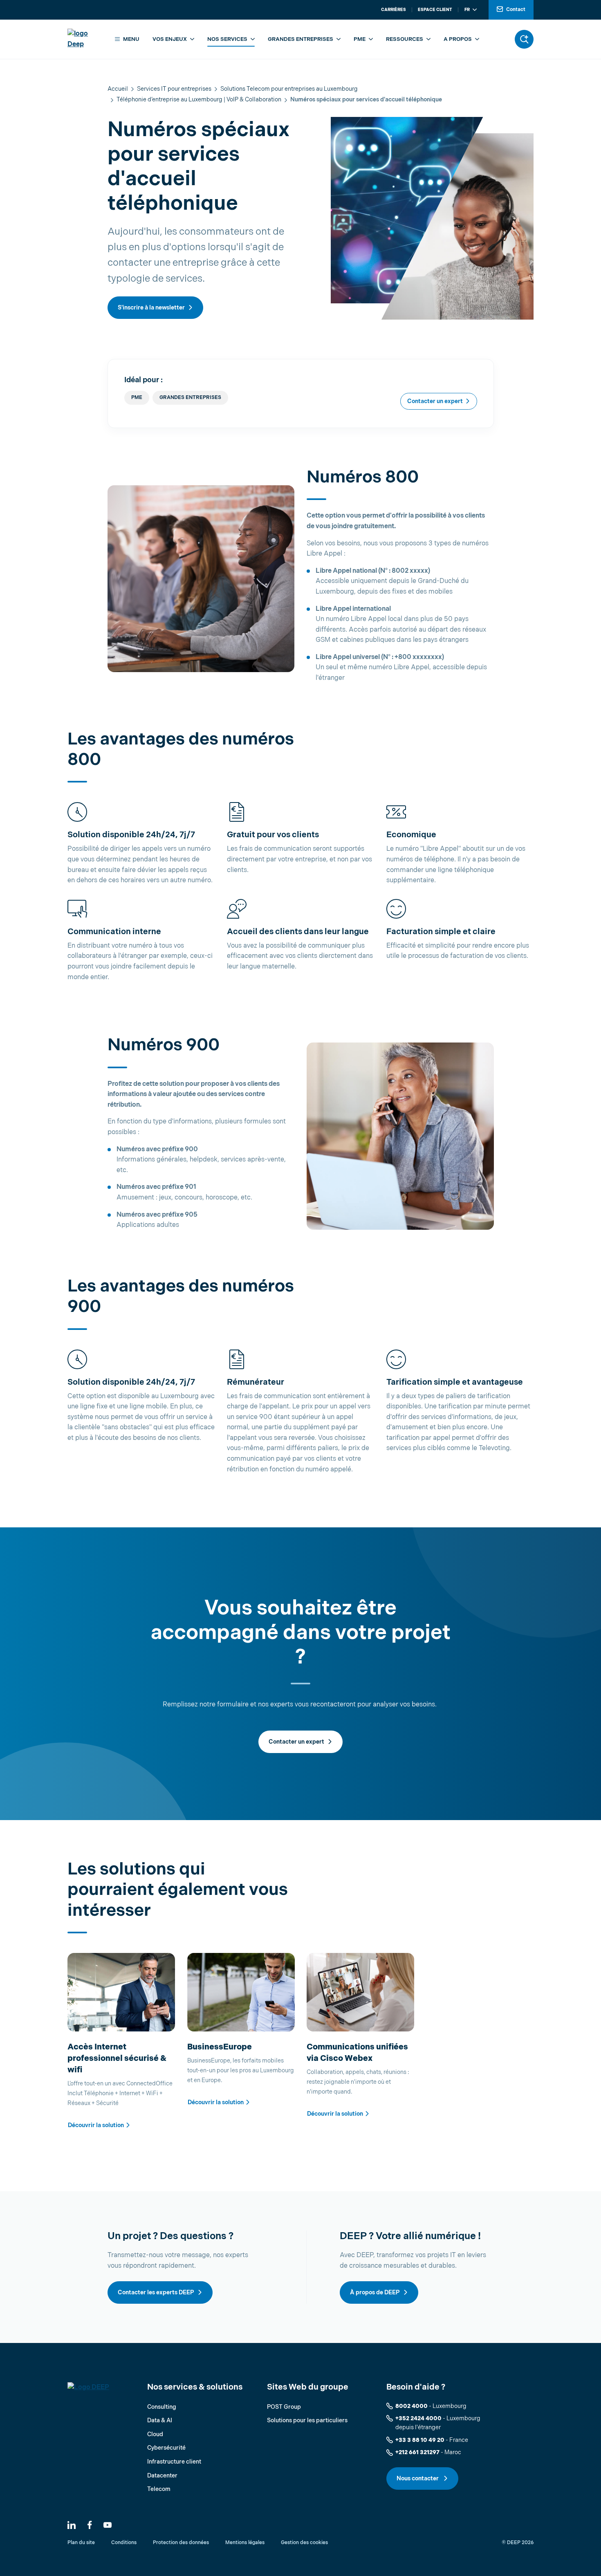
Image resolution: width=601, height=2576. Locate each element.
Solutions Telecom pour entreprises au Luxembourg (289, 89)
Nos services (227, 39)
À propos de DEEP (375, 2292)
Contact (516, 10)
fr (467, 10)
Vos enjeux (170, 39)
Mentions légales (245, 2543)
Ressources (405, 39)
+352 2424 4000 (418, 2418)
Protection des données (181, 2543)
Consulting (162, 2407)
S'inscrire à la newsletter (151, 308)
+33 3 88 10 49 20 (420, 2440)
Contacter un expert (435, 401)
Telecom (159, 2489)
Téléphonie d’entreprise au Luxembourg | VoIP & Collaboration (199, 100)
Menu (131, 39)
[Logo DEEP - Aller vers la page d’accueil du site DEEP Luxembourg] (85, 39)
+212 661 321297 (417, 2452)
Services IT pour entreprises (174, 89)
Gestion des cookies (304, 2543)
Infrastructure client (174, 2462)
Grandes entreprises (300, 39)
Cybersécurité (166, 2448)
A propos (458, 39)
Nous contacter (418, 2478)
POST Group (284, 2407)
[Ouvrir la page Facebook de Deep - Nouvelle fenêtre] (90, 2525)
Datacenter (162, 2476)
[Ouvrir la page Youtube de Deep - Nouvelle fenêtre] (108, 2525)
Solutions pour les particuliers (307, 2420)
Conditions (124, 2543)
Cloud (155, 2434)
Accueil (118, 89)
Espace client (435, 10)
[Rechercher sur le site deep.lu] (524, 39)
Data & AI (160, 2420)
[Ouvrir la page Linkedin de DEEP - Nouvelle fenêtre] (72, 2525)
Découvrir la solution (96, 2125)
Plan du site (81, 2543)
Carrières (394, 10)
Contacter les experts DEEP (156, 2292)
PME (360, 39)
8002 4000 (412, 2406)
